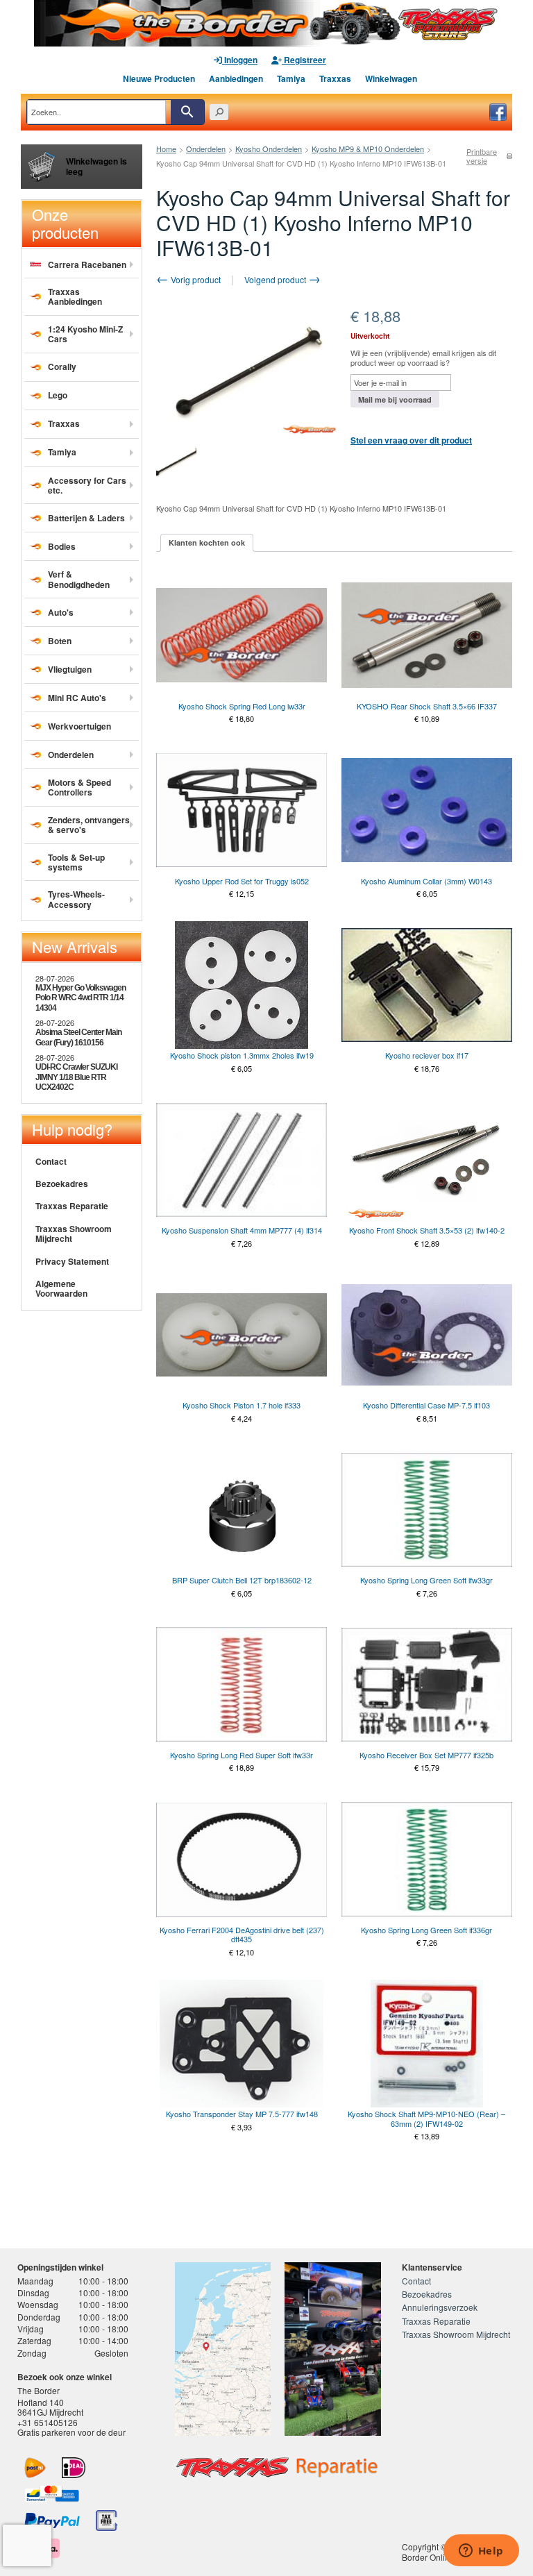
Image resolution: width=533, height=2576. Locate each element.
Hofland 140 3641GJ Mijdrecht (50, 2407)
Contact (51, 1161)
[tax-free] (107, 2520)
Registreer (304, 60)
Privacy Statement (72, 1261)
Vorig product (195, 279)
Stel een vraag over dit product (411, 440)
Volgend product (276, 279)
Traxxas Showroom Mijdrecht (74, 1234)
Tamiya (291, 78)
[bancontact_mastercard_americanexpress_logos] (52, 2494)
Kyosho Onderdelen (269, 149)
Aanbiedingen (236, 78)
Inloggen (240, 60)
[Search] (187, 112)
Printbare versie (482, 156)
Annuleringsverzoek (440, 2307)
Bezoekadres (62, 1184)
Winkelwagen (391, 78)
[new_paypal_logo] (52, 2520)
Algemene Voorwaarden (61, 1288)
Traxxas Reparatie (72, 1206)
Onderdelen (206, 149)
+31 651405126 (48, 2422)
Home (166, 149)
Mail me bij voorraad (395, 399)
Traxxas (335, 78)
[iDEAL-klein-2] (74, 2468)
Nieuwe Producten (159, 78)
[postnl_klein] (35, 2468)
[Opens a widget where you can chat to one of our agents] (481, 2552)
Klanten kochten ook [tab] (207, 542)
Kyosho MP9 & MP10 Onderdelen (368, 149)
